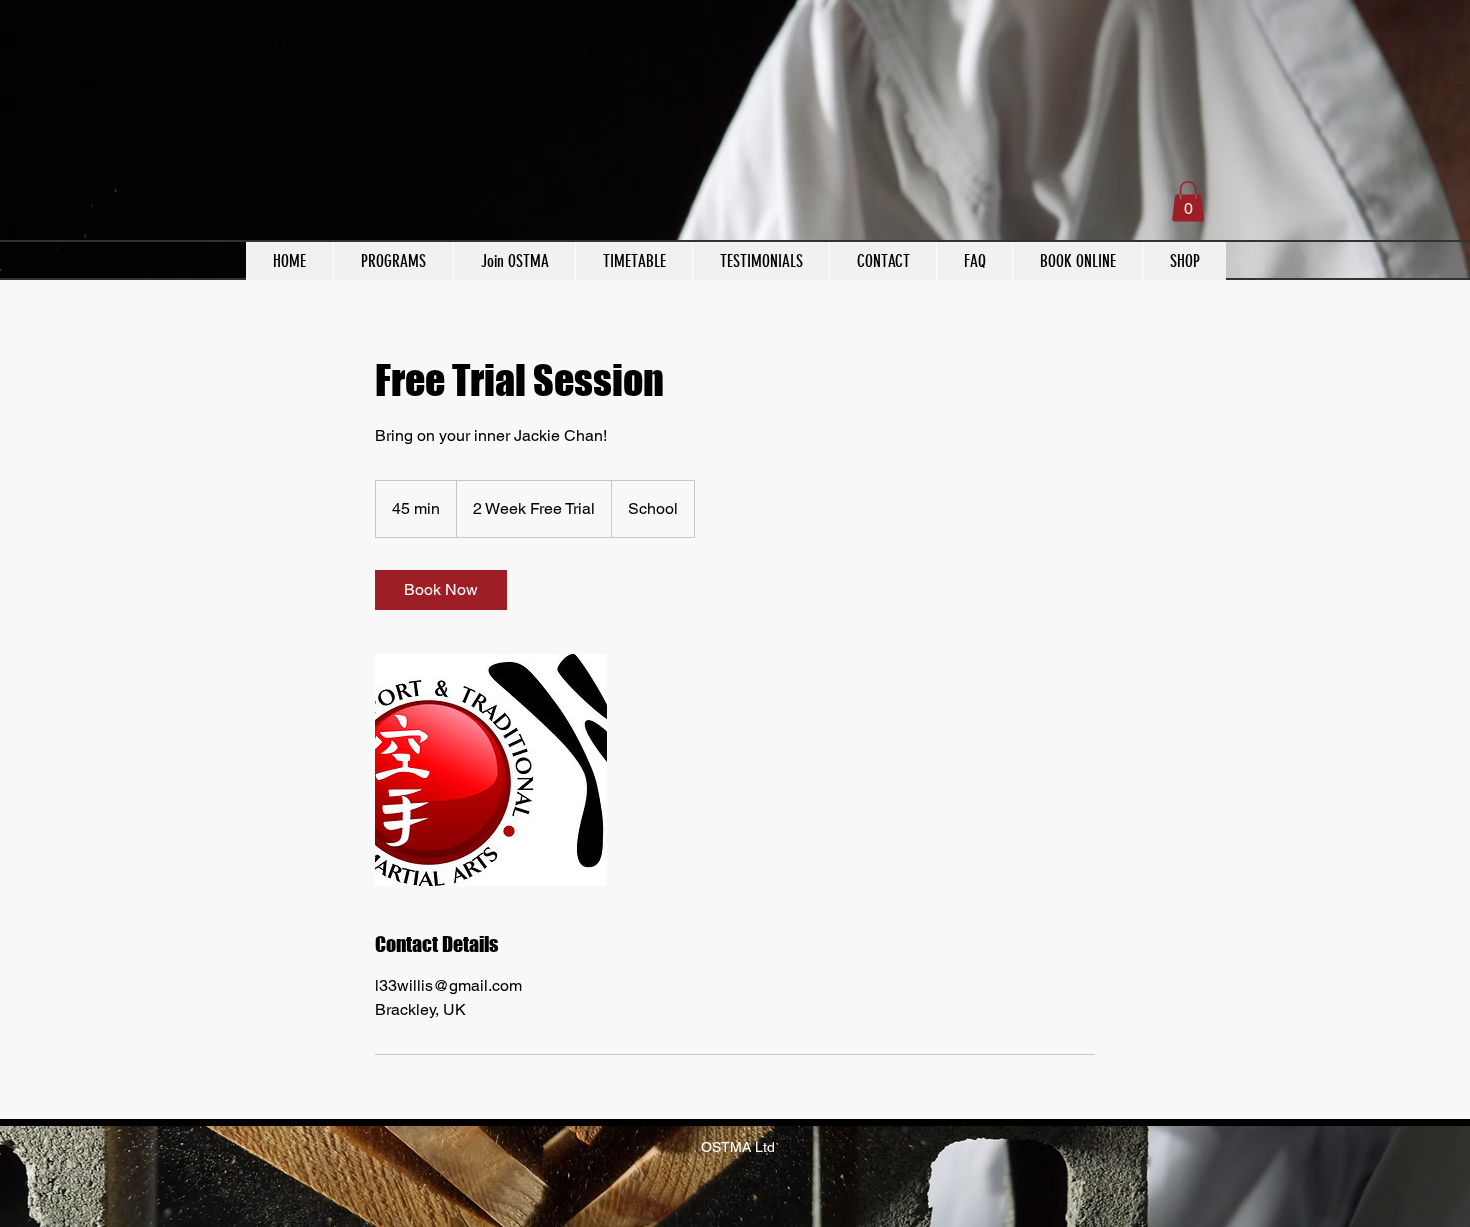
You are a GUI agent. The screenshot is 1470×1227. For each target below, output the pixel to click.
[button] (1188, 201)
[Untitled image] (491, 770)
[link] (441, 590)
